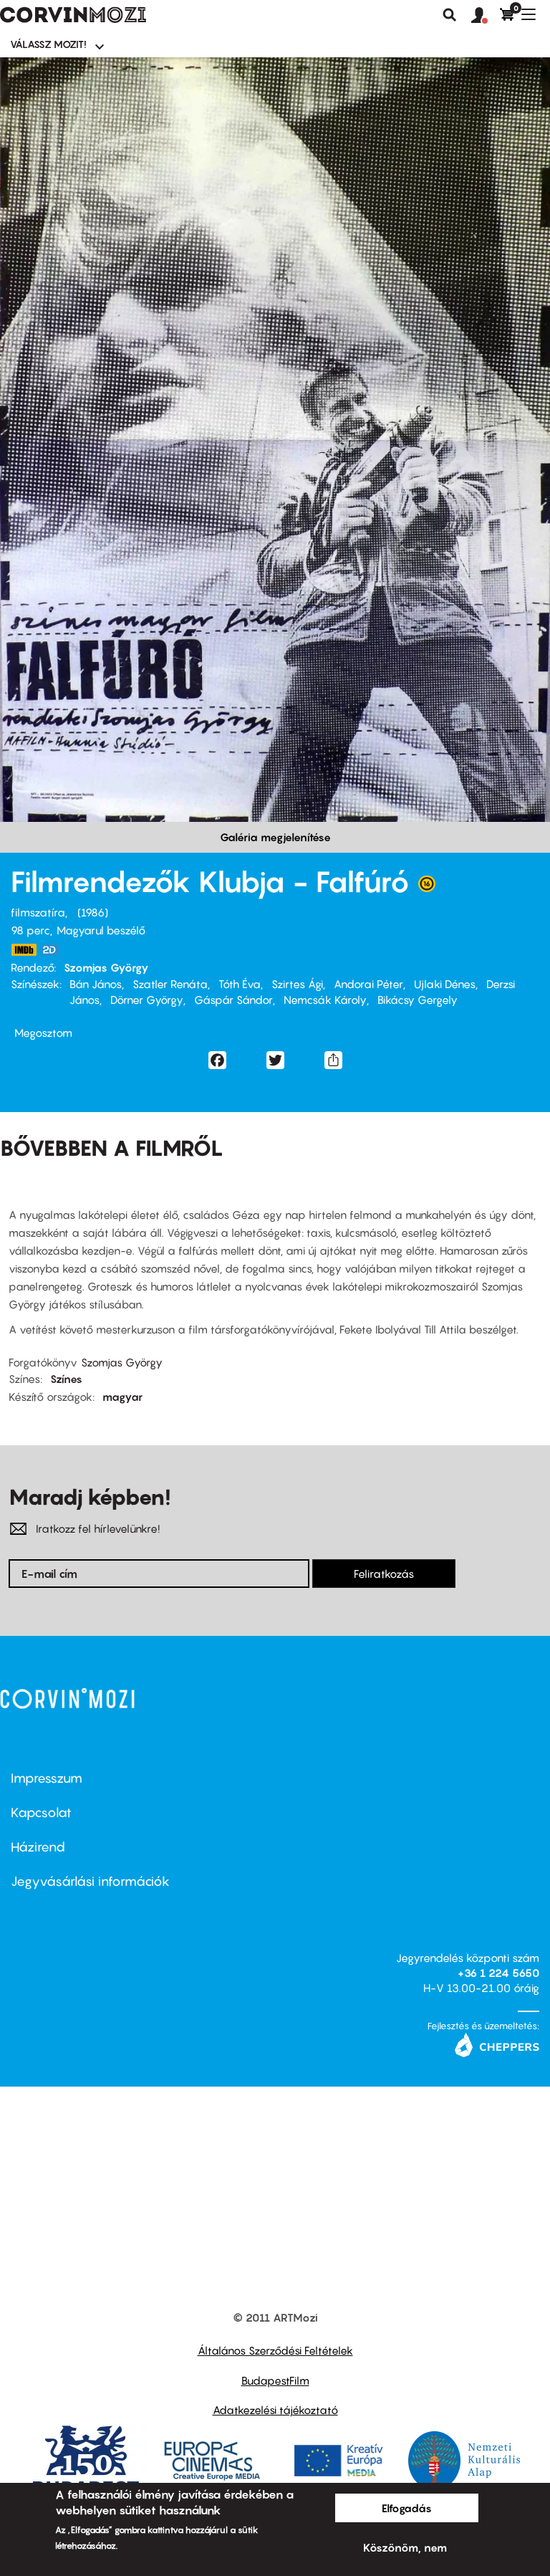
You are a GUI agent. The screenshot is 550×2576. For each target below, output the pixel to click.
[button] (486, 16)
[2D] (54, 950)
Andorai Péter (368, 984)
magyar (122, 1397)
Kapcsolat (41, 1813)
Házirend (38, 1847)
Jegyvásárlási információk (90, 1881)
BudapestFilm (275, 2380)
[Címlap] (73, 15)
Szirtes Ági (297, 984)
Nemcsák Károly (325, 1000)
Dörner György (147, 1000)
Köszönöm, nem (405, 2547)
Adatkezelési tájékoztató (275, 2410)
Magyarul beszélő (101, 930)
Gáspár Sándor (233, 1000)
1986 (93, 912)
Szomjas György (106, 967)
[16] (427, 887)
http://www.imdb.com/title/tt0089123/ (24, 950)
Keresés (450, 15)
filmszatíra (38, 912)
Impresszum (47, 1778)
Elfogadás (407, 2508)
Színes (66, 1379)
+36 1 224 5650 (498, 1973)
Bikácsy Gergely (418, 1000)
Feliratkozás (384, 1574)
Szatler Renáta (170, 984)
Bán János (96, 984)
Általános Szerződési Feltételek (275, 2350)
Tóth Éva (240, 984)
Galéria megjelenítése (275, 837)
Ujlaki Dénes (445, 984)
